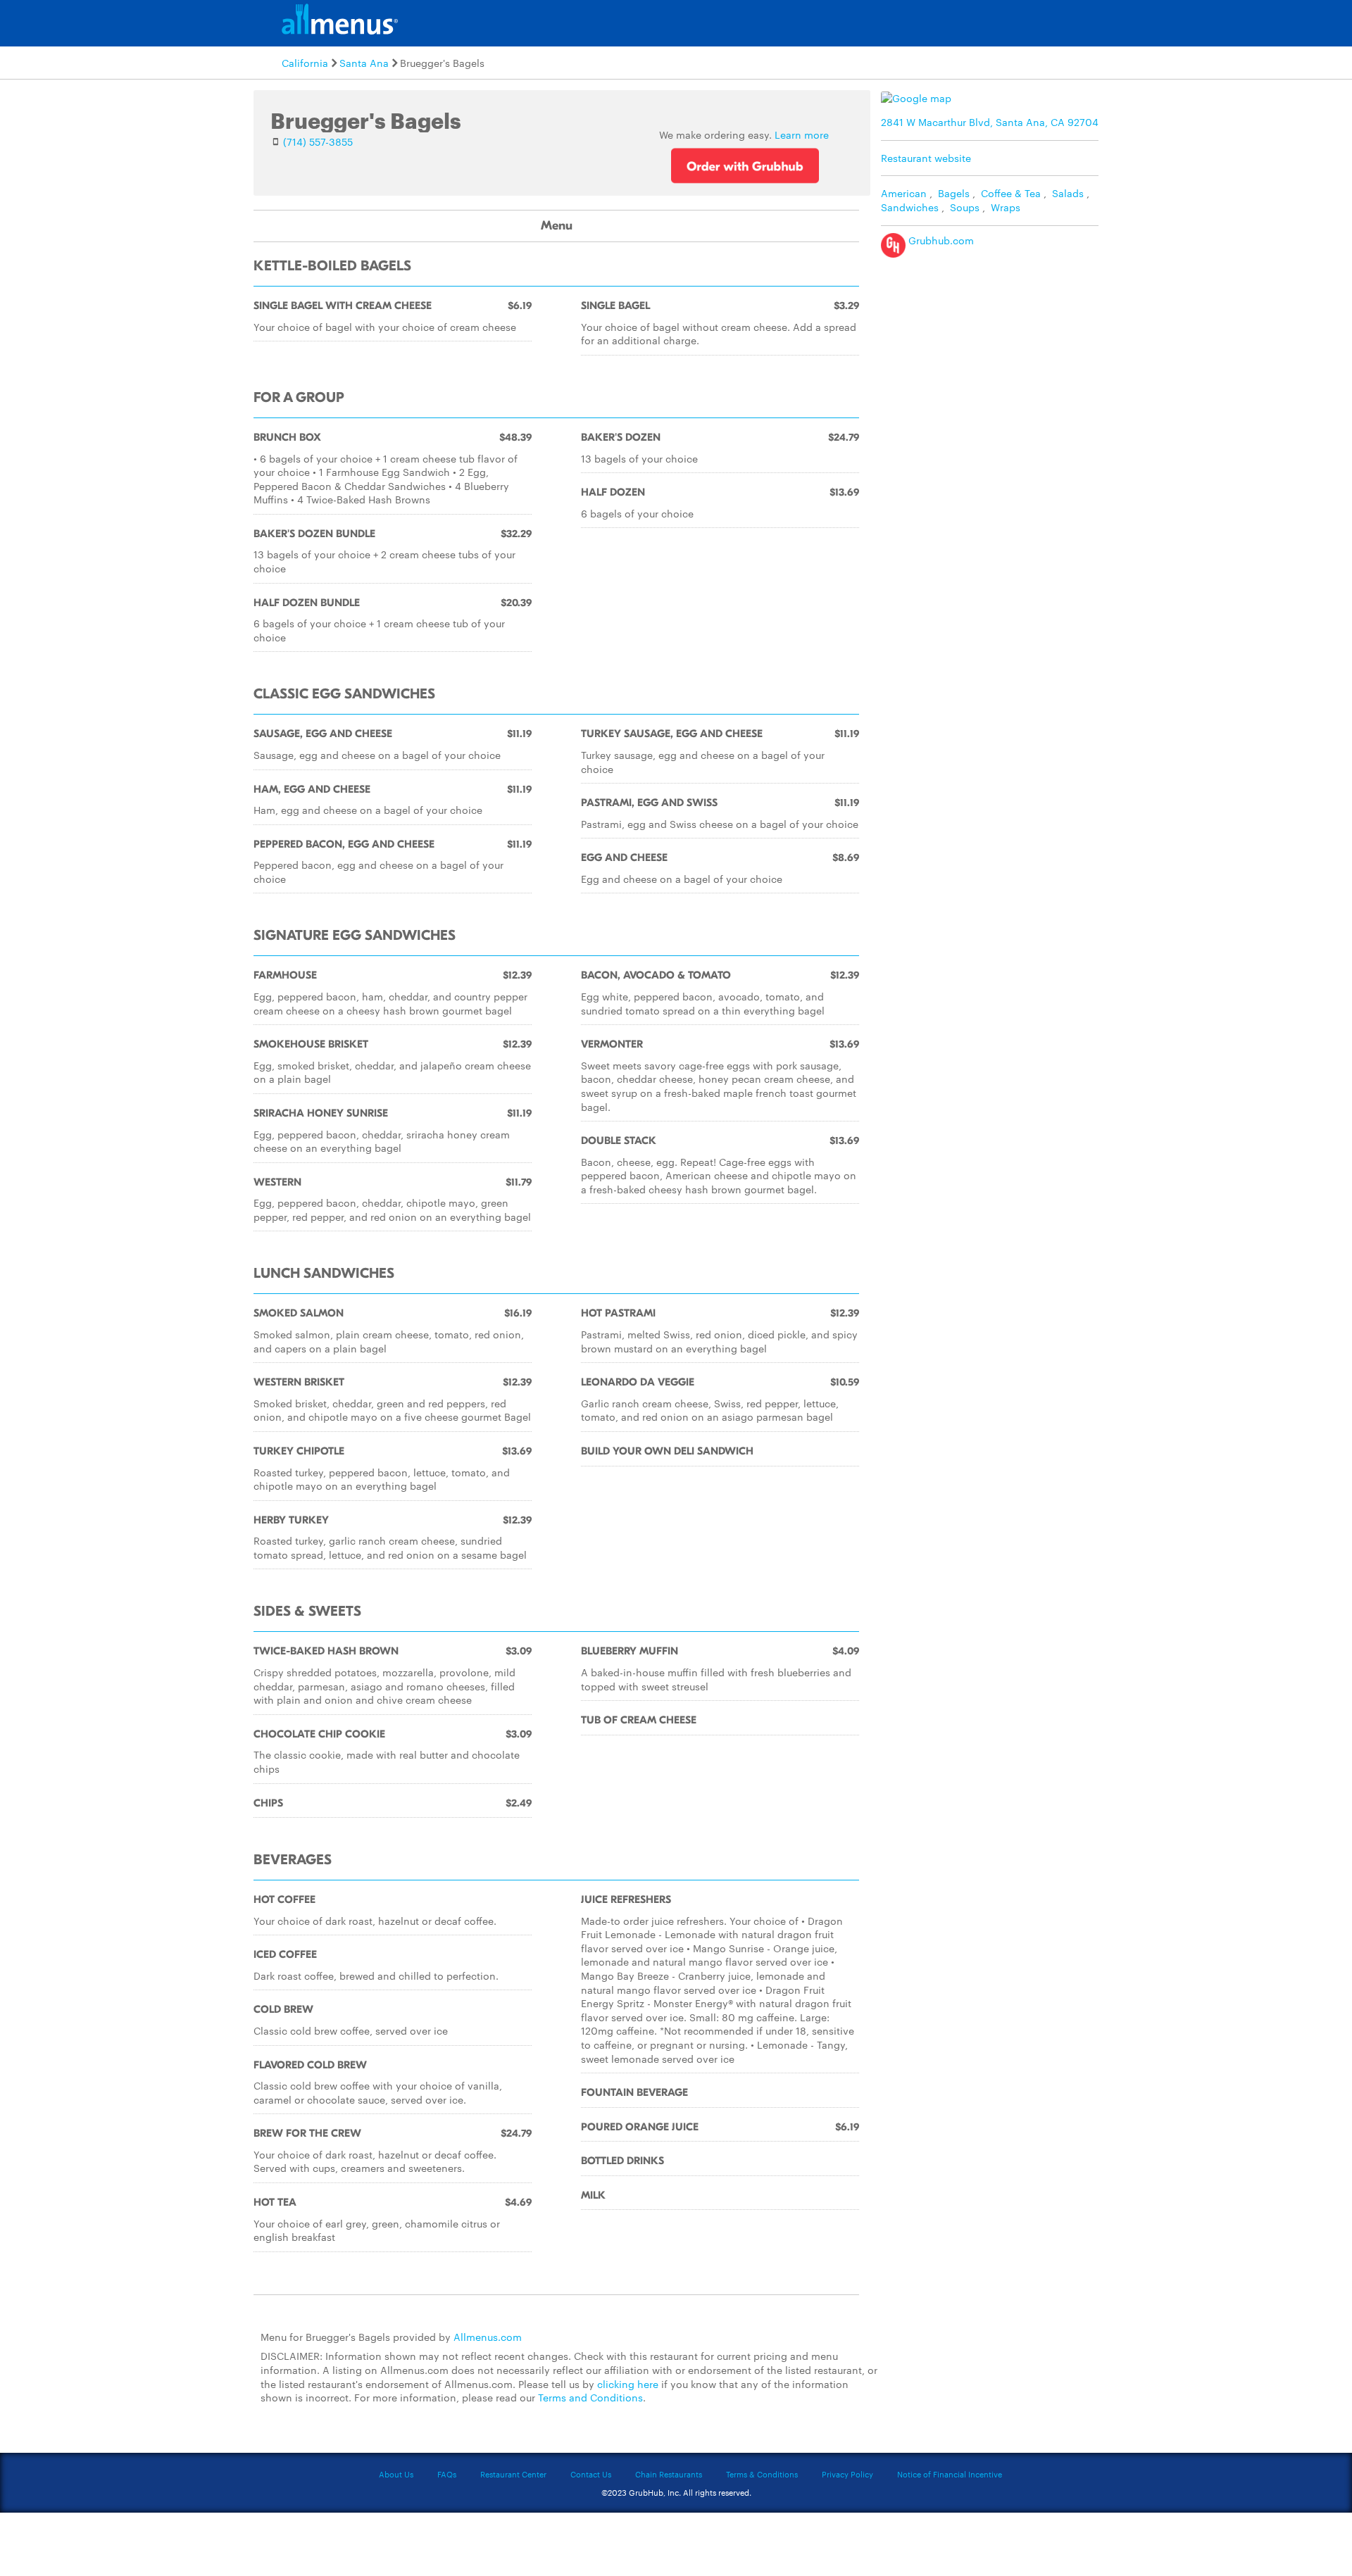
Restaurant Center (513, 2474)
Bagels (954, 193)
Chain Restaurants (669, 2474)
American (904, 193)
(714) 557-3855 (318, 142)
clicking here (628, 2384)
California (305, 63)
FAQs (447, 2474)
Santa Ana (364, 63)
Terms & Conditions (762, 2474)
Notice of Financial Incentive (950, 2474)
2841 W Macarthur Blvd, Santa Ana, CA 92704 (990, 122)
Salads (1068, 193)
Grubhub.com (940, 240)
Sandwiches (910, 207)
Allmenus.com (488, 2337)
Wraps (1006, 207)
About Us (396, 2474)
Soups (965, 207)
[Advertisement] (993, 363)
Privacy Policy (847, 2474)
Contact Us (591, 2474)
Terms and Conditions (590, 2397)
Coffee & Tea (1011, 193)
